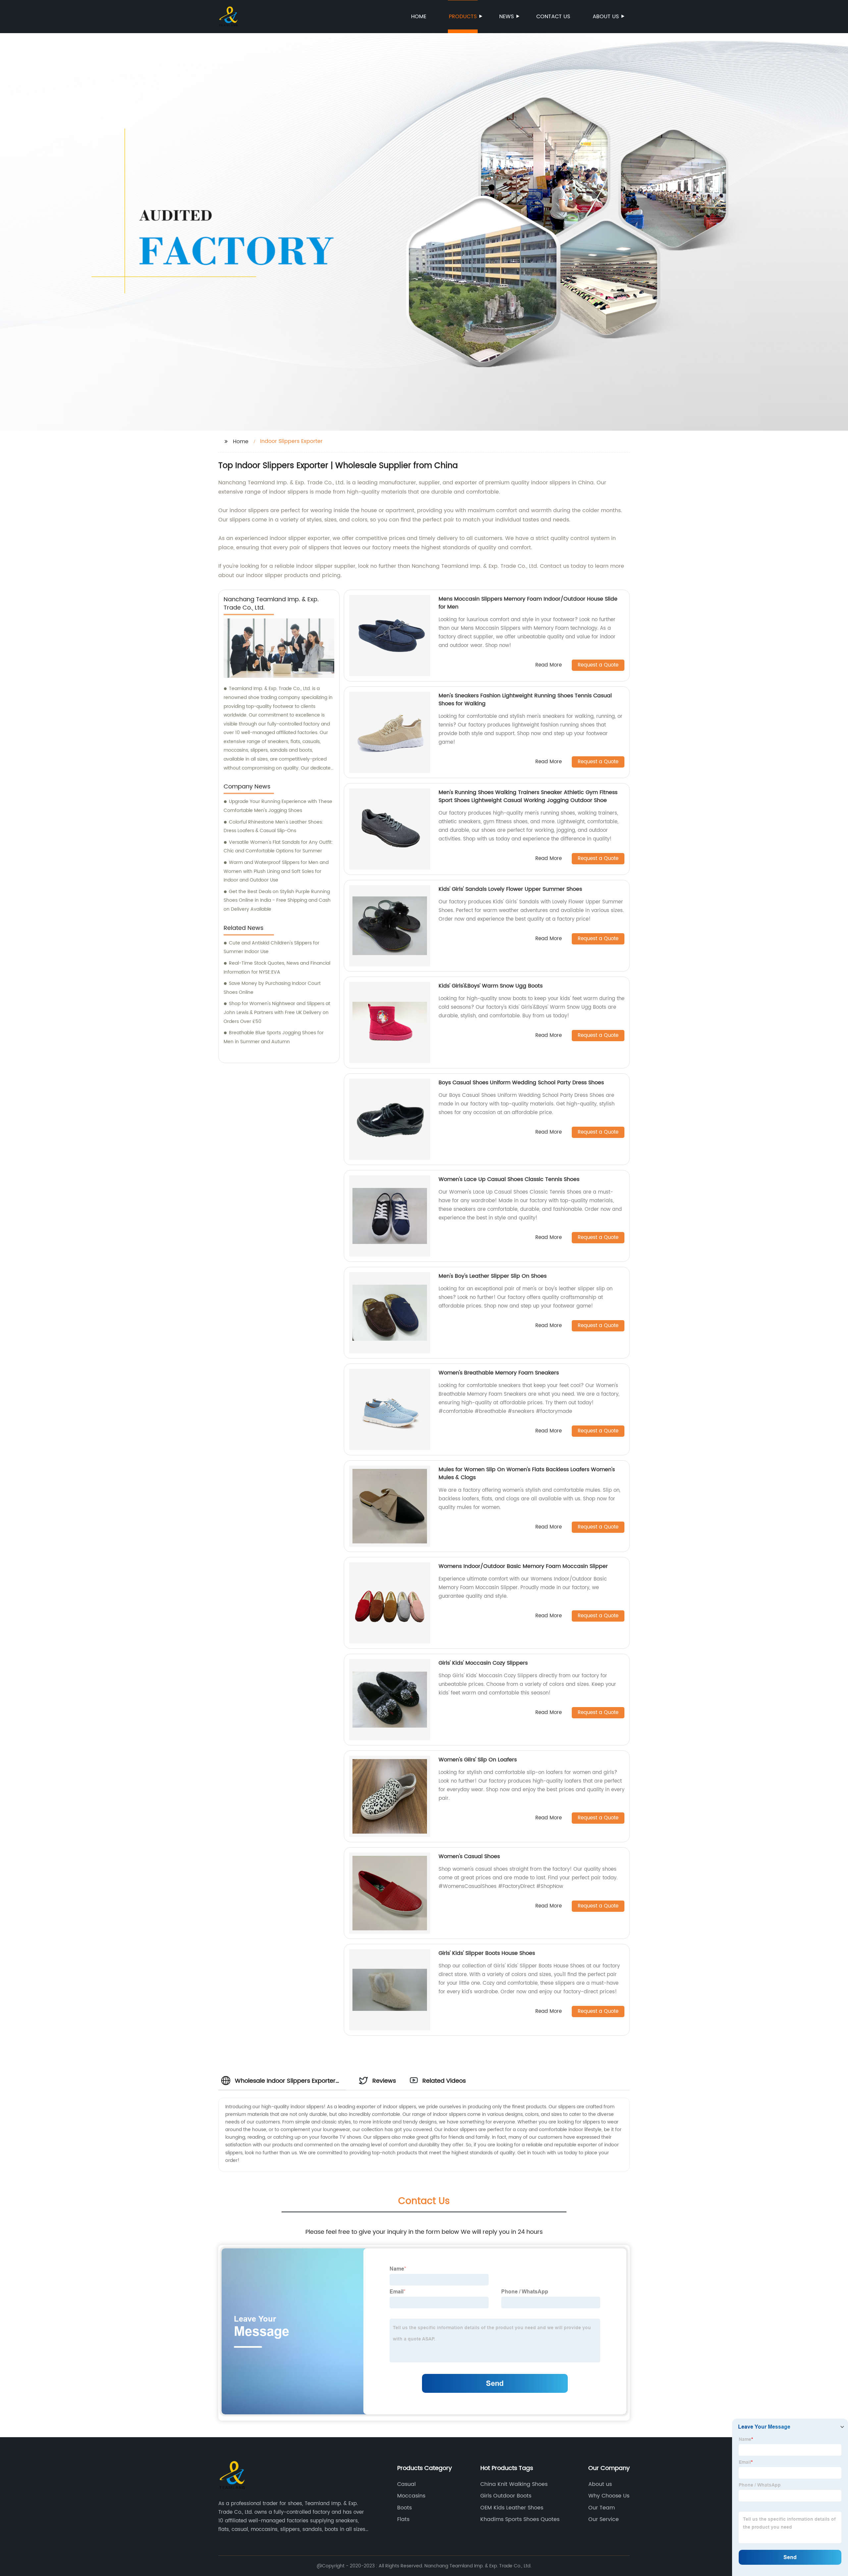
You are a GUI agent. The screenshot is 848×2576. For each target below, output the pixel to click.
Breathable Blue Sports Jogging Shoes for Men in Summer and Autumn (274, 1037)
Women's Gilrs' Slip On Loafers (478, 1760)
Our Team (602, 2508)
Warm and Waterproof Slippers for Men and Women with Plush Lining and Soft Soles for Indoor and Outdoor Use (276, 871)
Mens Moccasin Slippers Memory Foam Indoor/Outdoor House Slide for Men (528, 603)
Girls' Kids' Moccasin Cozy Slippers (483, 1663)
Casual (406, 2484)
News (506, 17)
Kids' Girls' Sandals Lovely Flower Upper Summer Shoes (510, 889)
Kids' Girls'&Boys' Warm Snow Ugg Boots (491, 986)
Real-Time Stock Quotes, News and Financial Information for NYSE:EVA (277, 968)
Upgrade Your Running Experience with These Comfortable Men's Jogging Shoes (278, 806)
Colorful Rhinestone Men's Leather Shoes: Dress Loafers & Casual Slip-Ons (273, 827)
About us (606, 17)
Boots (404, 2508)
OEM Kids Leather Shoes (512, 2508)
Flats (403, 2519)
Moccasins (411, 2496)
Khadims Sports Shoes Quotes (520, 2519)
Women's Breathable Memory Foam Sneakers (499, 1373)
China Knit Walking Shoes (514, 2484)
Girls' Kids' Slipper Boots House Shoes (487, 1953)
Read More (549, 665)
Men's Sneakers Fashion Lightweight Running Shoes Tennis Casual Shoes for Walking (525, 700)
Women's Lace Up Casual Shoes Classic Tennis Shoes (509, 1179)
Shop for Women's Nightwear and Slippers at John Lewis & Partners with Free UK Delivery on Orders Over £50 (277, 1012)
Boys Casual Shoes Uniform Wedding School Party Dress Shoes (521, 1083)
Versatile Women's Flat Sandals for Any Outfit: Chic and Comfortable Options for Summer (278, 847)
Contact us (553, 17)
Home (419, 17)
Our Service (604, 2519)
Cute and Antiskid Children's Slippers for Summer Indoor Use (271, 947)
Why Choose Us (609, 2496)
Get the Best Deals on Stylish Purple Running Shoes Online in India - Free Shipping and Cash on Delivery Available (277, 900)
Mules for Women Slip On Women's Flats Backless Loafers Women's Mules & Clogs (527, 1474)
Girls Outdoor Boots (506, 2496)
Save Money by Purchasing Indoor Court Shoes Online (272, 988)
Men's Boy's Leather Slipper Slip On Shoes (493, 1276)
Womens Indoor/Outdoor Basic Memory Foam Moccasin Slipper (523, 1566)
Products (463, 17)
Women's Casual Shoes (469, 1856)
